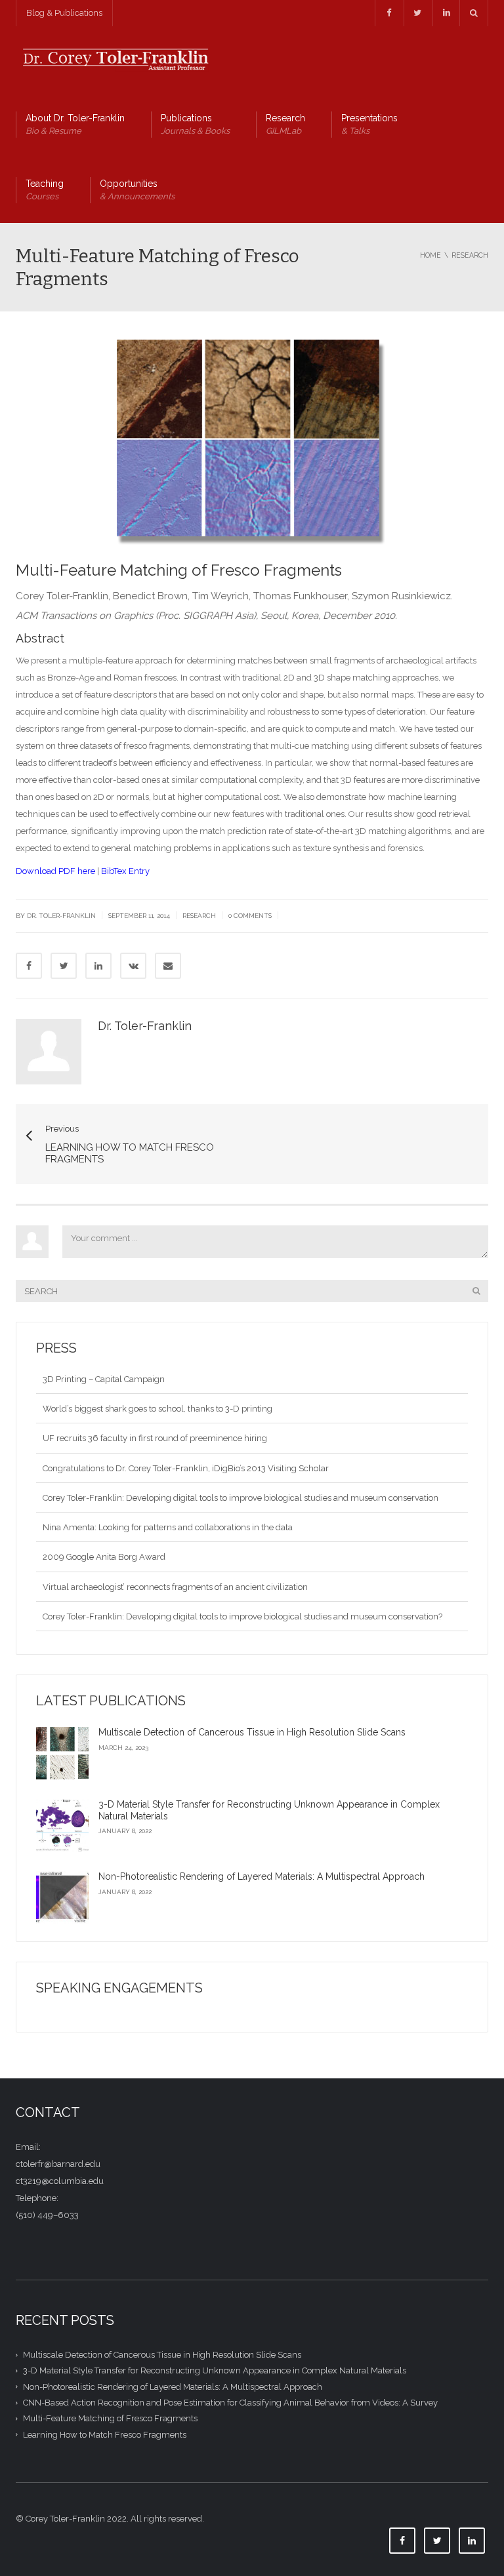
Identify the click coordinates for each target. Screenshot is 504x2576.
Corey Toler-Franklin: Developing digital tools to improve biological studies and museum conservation (241, 1478)
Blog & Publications (64, 13)
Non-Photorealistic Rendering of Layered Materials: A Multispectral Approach (262, 1876)
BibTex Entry (125, 871)
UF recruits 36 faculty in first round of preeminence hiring (155, 1418)
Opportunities (137, 190)
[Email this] (168, 966)
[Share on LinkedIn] (98, 966)
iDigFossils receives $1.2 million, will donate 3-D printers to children (174, 1626)
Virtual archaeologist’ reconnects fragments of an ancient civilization (175, 1567)
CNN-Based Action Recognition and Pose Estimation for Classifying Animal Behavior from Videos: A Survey (230, 2403)
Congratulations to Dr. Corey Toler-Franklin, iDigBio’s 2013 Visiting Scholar (186, 1449)
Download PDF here (55, 871)
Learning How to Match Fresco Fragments (105, 2434)
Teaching (45, 190)
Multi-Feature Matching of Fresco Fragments (110, 2418)
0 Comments (250, 916)
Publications (195, 124)
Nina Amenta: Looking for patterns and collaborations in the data (168, 1508)
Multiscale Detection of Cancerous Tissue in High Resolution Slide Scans (252, 1732)
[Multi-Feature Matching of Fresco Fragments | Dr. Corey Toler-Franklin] (114, 59)
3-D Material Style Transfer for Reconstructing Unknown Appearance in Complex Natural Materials (215, 2370)
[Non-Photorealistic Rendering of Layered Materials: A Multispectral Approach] (62, 1897)
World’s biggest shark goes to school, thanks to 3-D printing (157, 1389)
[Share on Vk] (133, 966)
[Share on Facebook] (29, 966)
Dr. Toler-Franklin (145, 1026)
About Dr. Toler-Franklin (75, 124)
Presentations (369, 124)
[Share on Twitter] (64, 966)
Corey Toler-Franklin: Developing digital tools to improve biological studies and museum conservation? (242, 1597)
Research (285, 124)
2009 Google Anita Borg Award (104, 1537)
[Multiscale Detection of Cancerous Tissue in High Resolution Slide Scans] (62, 1753)
